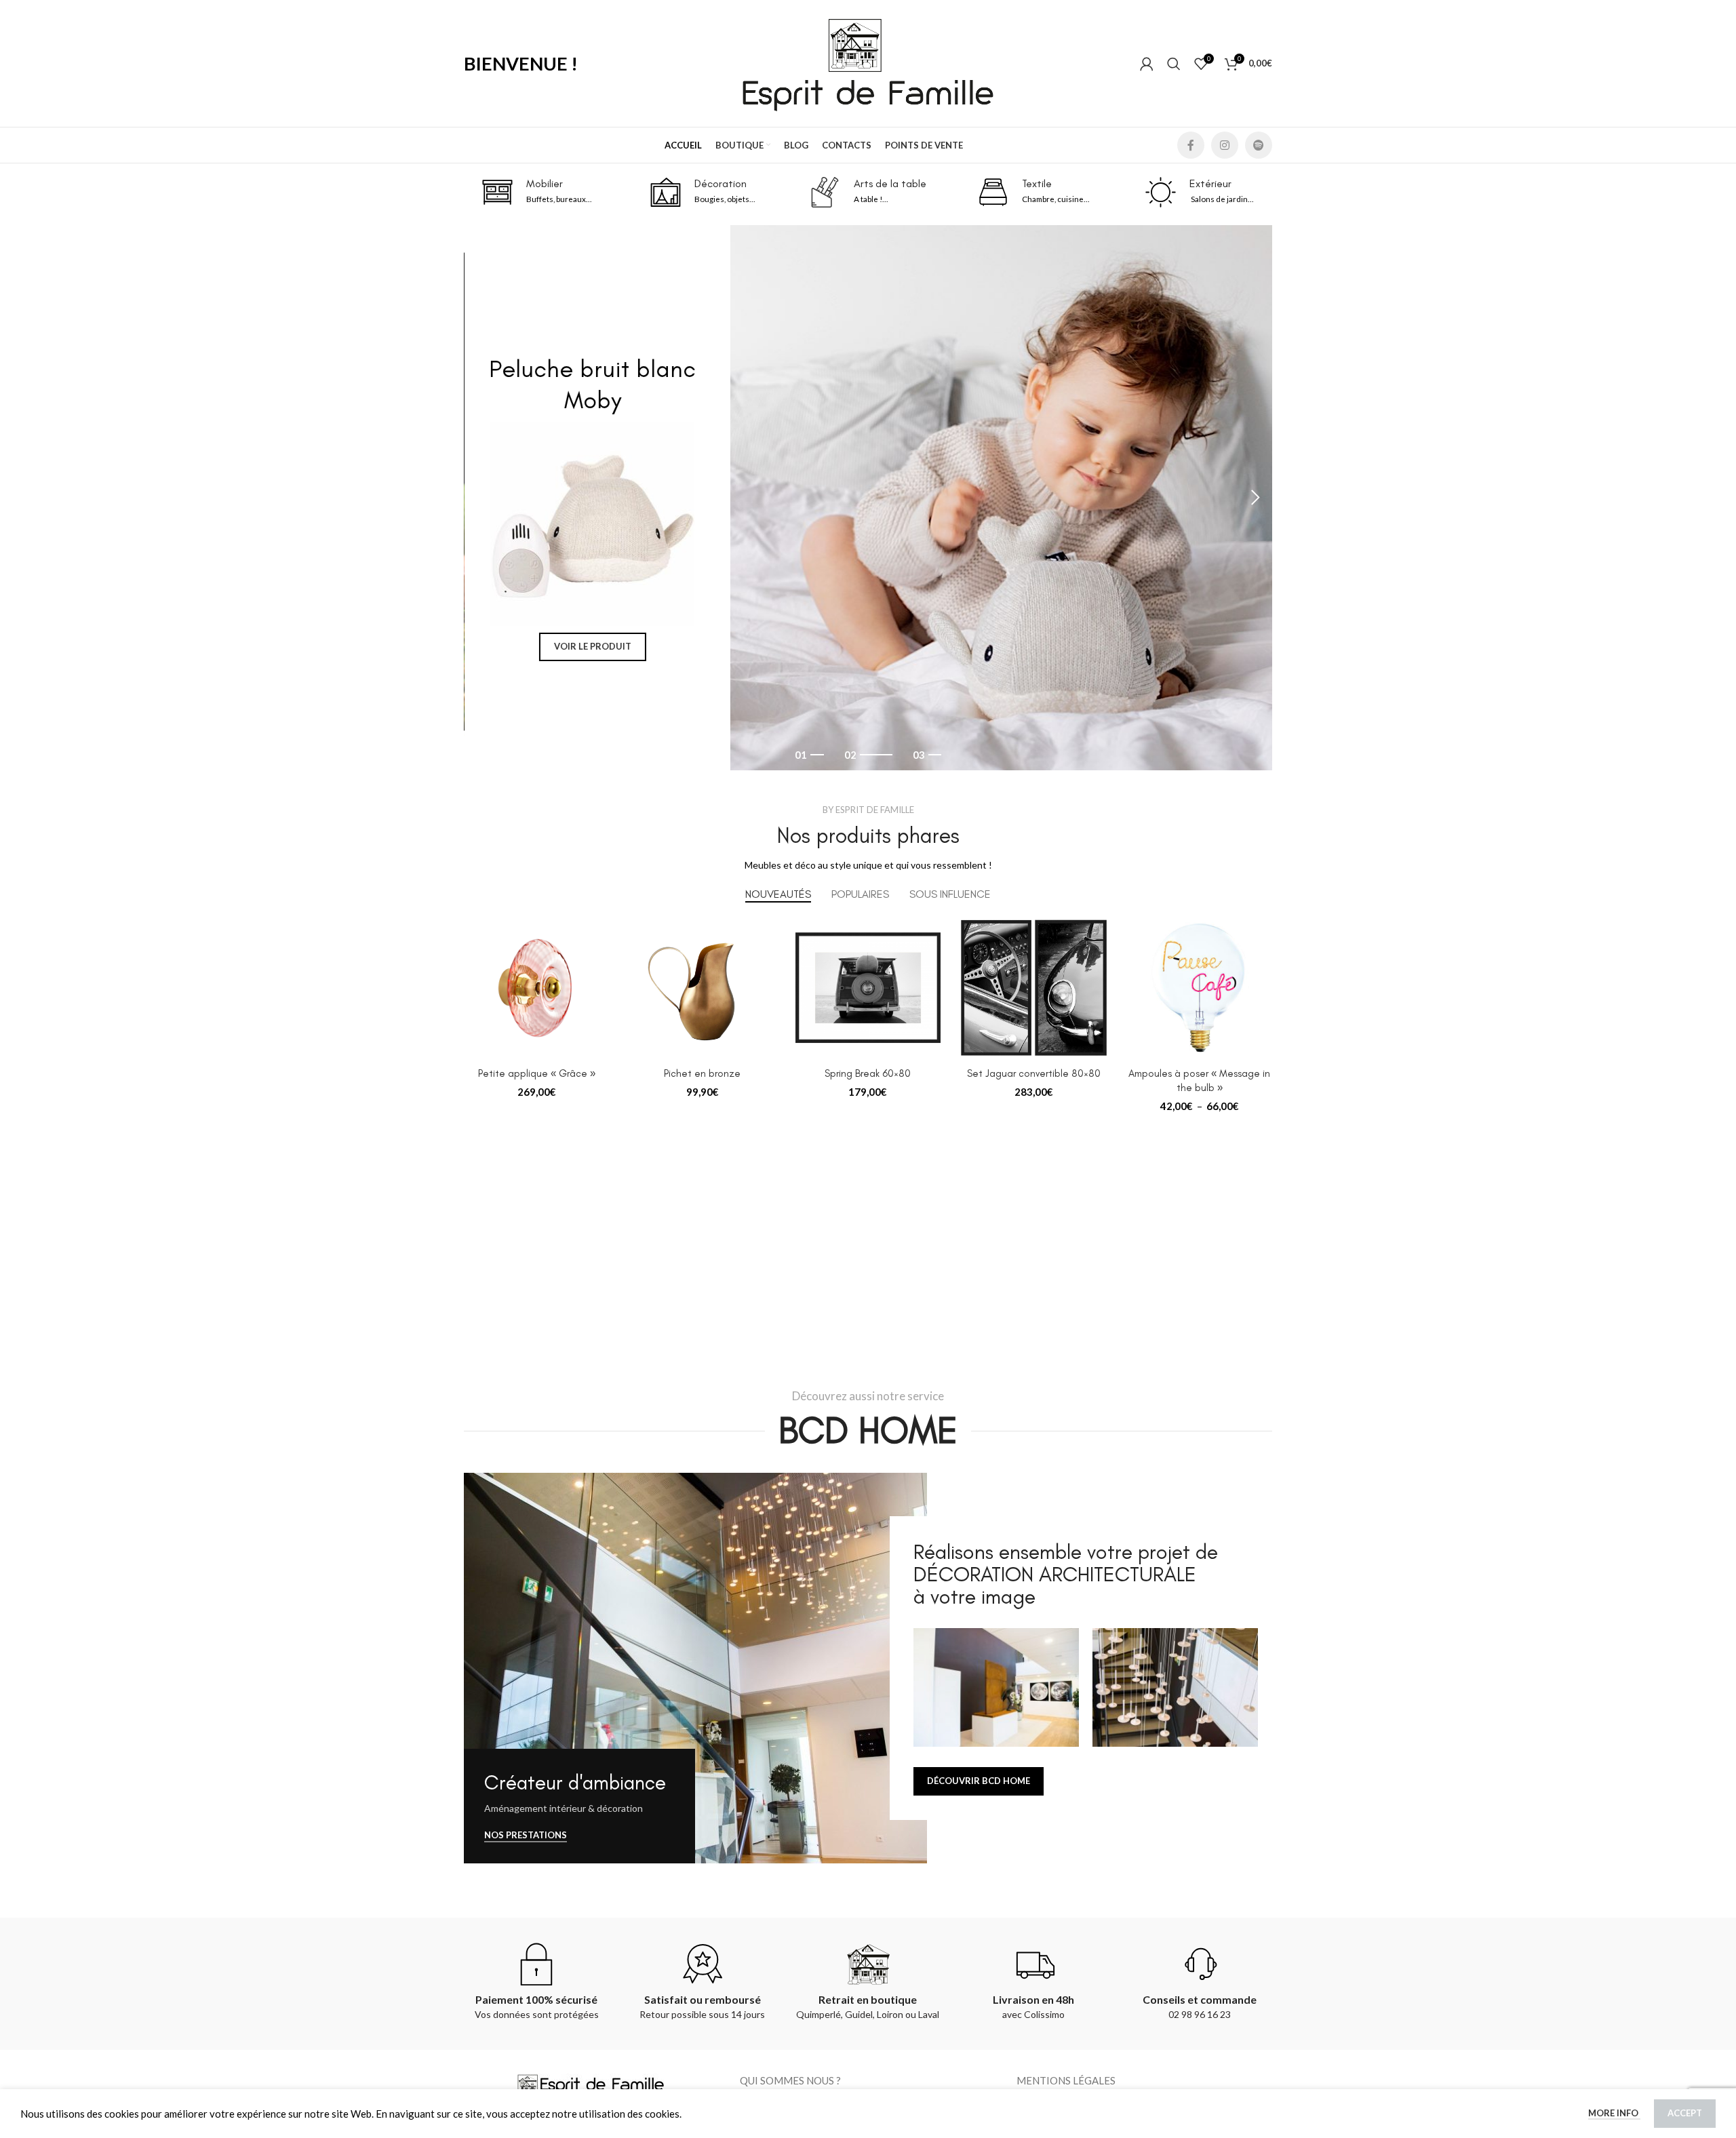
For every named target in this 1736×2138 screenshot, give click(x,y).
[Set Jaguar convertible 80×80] (1033, 1006)
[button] (481, 507)
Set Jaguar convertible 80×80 (1034, 1092)
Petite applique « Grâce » (537, 1092)
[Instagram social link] (1225, 145)
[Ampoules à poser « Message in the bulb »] (1200, 1006)
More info (1614, 2113)
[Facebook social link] (1191, 145)
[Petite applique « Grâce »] (536, 1006)
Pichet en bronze (702, 1092)
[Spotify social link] (1259, 145)
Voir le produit (592, 646)
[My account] (1147, 64)
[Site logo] (868, 62)
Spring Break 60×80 (868, 1092)
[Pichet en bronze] (702, 1006)
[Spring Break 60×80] (868, 1006)
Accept (1685, 2113)
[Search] (1174, 64)
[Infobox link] (537, 192)
